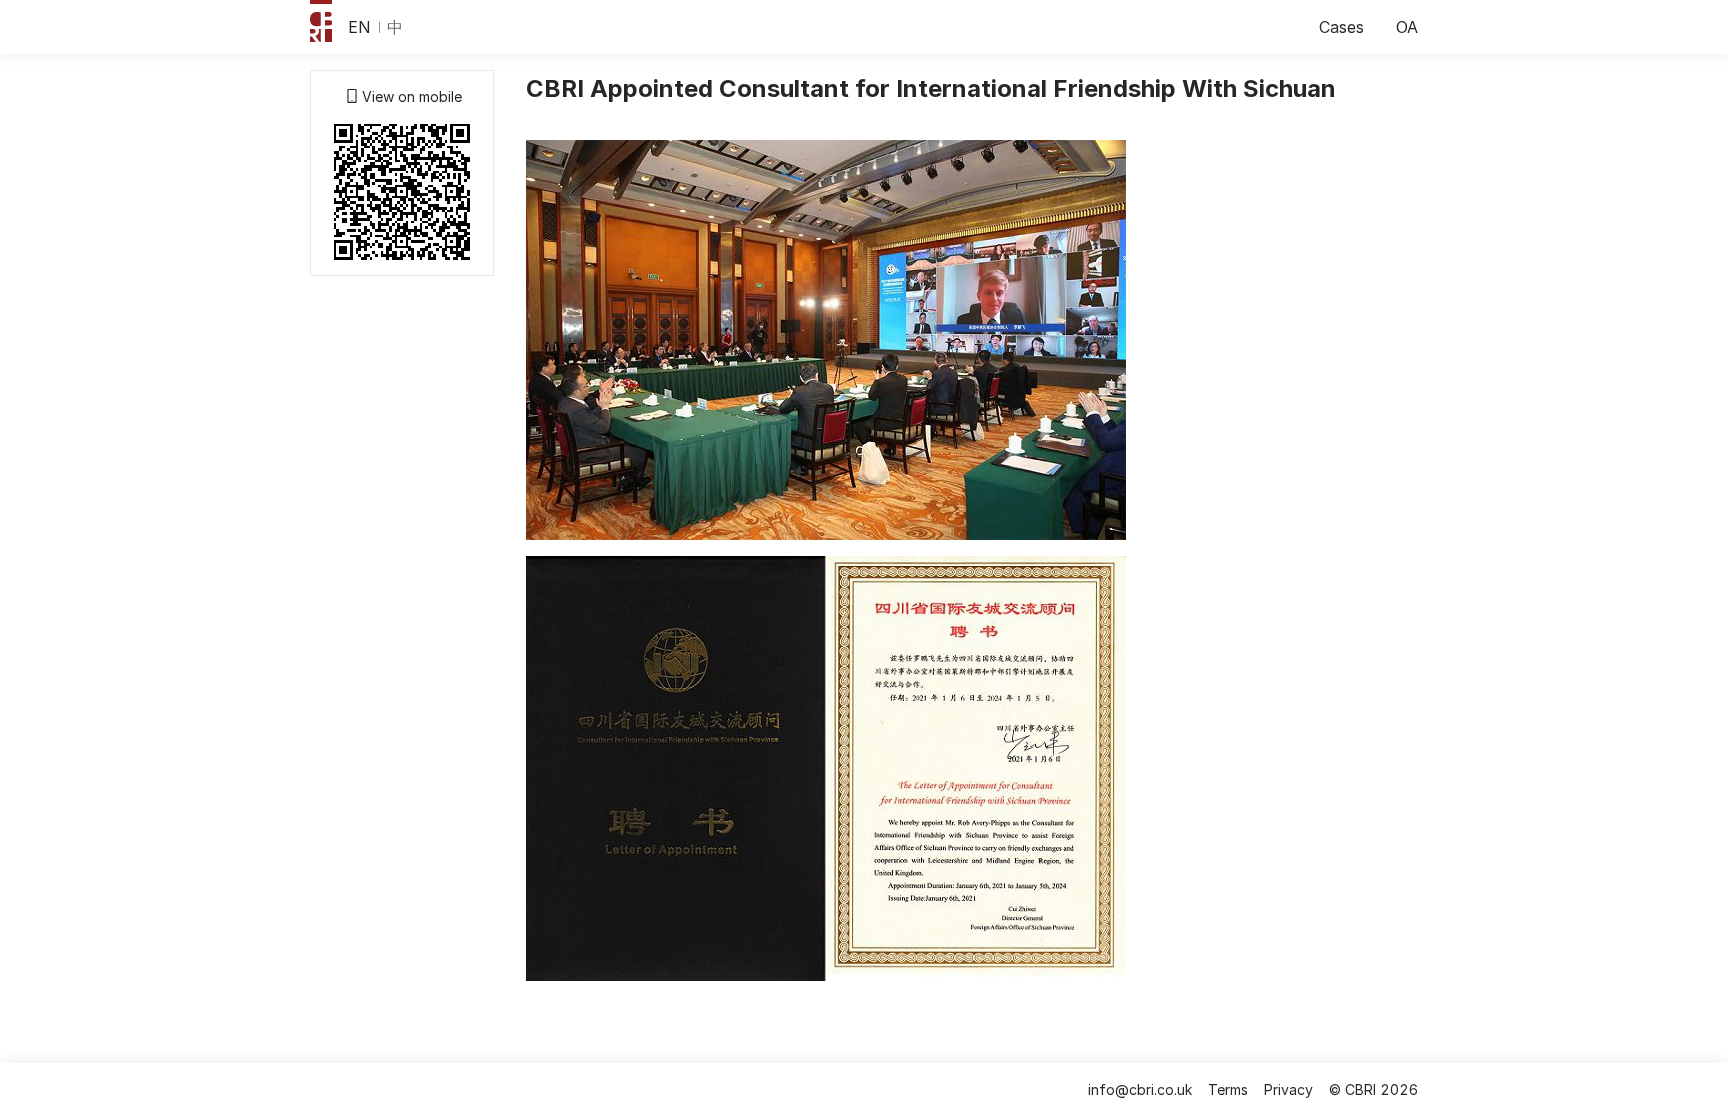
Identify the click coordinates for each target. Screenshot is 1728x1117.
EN (359, 27)
